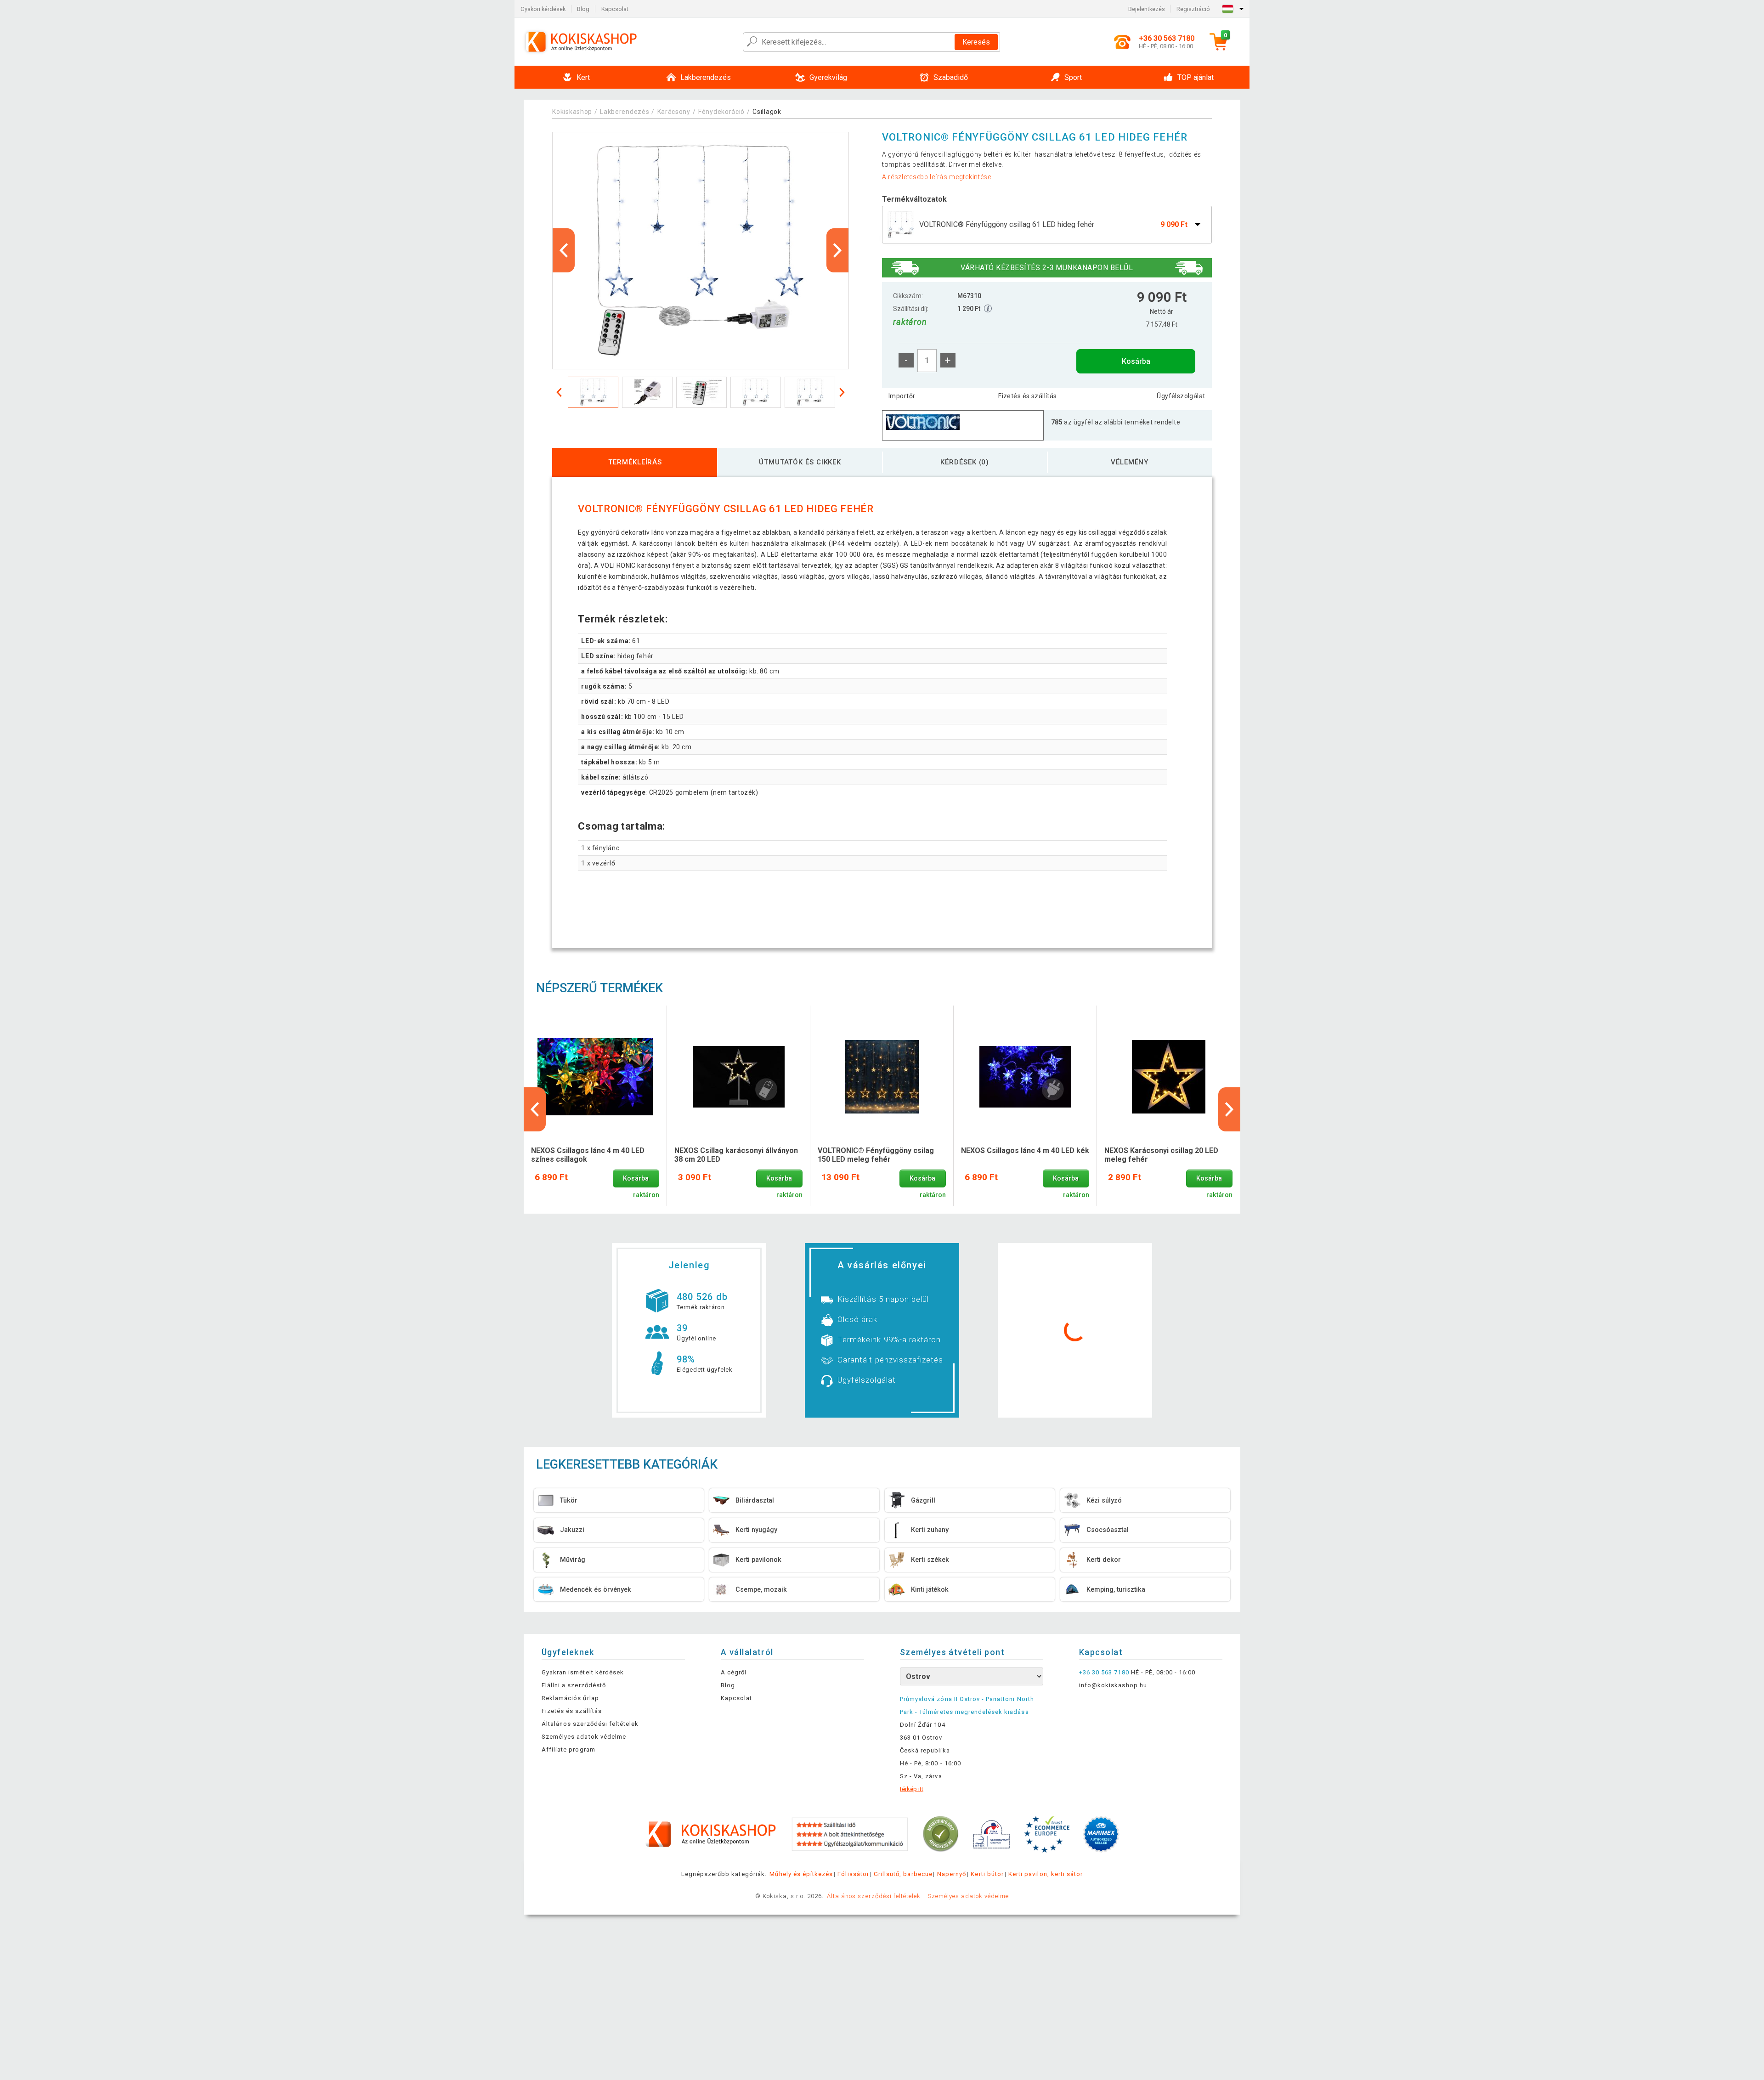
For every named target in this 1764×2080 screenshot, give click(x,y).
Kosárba (1136, 361)
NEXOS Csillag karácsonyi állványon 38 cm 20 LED (736, 1155)
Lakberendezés (625, 112)
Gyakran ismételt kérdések (583, 1672)
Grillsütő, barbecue (903, 1874)
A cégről (734, 1672)
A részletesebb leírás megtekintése (937, 177)
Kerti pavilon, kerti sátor (1046, 1874)
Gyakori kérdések (543, 9)
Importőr (902, 396)
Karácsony (674, 112)
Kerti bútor (987, 1874)
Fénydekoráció (721, 112)
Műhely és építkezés (801, 1874)
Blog (583, 9)
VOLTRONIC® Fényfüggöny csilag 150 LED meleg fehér (876, 1155)
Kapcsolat (615, 9)
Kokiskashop (572, 112)
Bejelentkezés (1147, 9)
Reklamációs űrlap (570, 1698)
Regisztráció (1193, 9)
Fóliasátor (853, 1874)
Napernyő (952, 1874)
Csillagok (767, 112)
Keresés (976, 42)
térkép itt (912, 1789)
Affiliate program (568, 1749)
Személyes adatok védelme (584, 1737)
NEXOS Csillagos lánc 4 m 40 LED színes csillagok (588, 1155)
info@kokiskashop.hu (1113, 1685)
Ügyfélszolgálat (1181, 396)
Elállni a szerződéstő (574, 1685)
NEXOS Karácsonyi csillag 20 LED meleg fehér (1161, 1155)
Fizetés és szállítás (1027, 396)
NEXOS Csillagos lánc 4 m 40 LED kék (1025, 1150)
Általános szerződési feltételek (590, 1724)
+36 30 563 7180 (1104, 1672)
